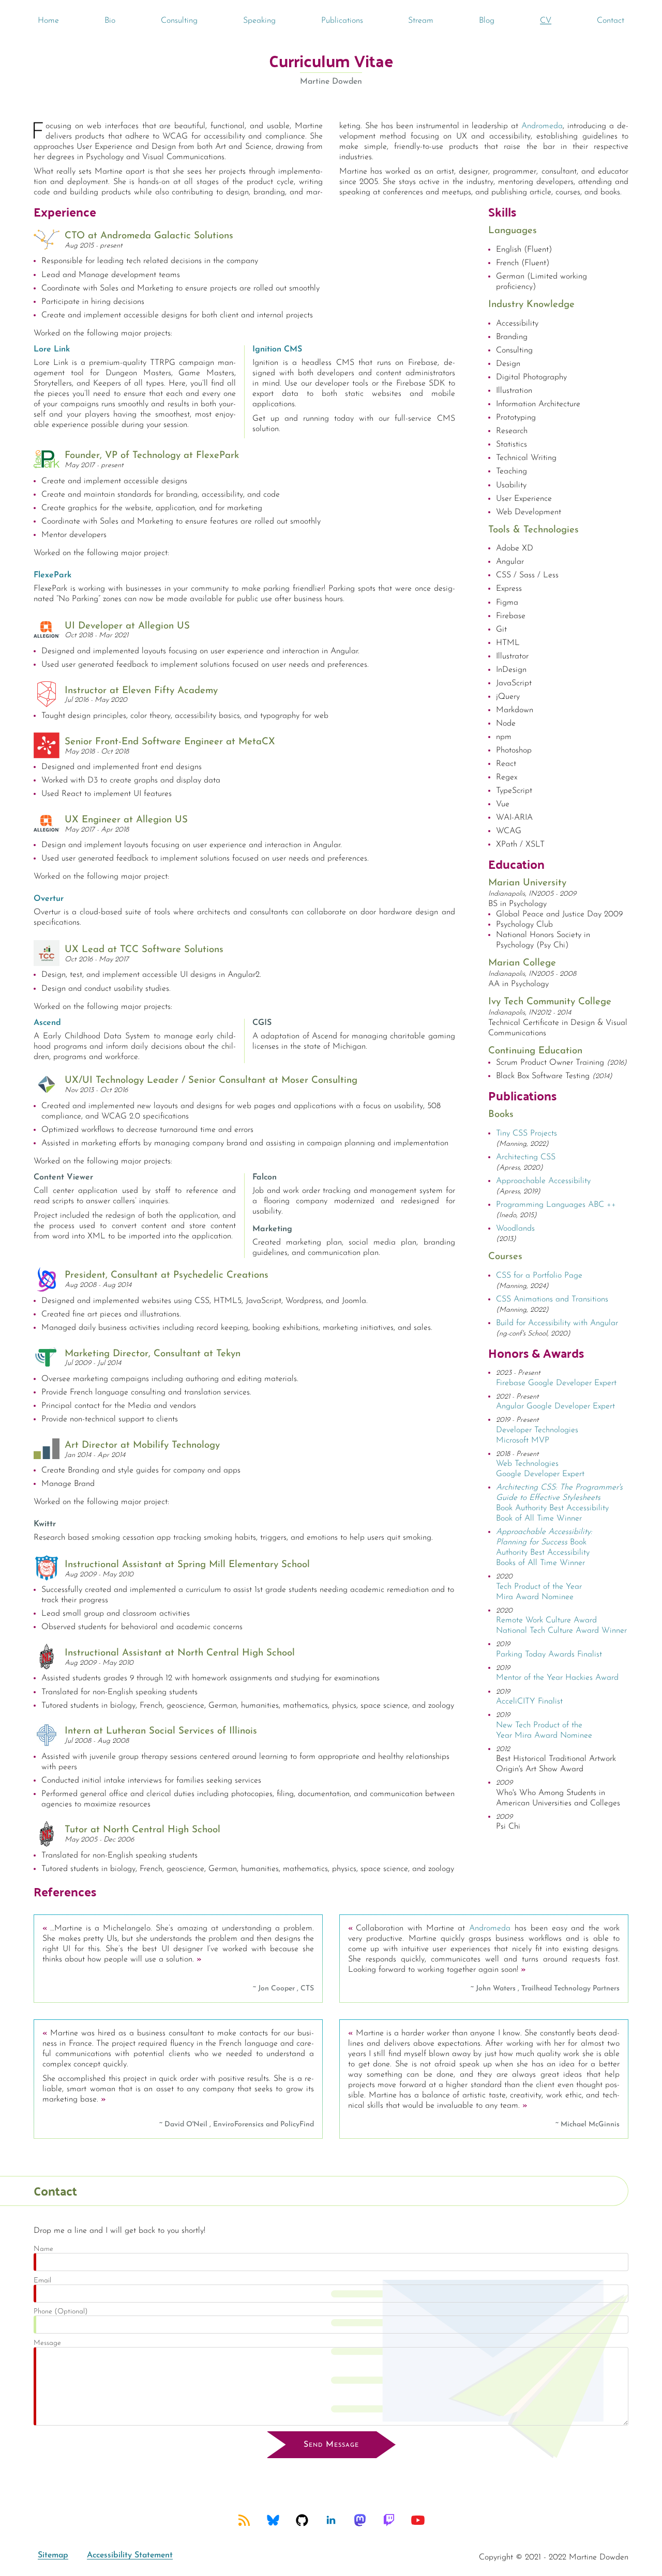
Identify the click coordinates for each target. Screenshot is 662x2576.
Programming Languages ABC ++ (556, 1205)
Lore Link (52, 349)
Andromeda (542, 126)
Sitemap (53, 2555)
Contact (611, 21)
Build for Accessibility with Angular (557, 1323)
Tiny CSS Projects (526, 1133)
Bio (110, 21)
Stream (421, 21)
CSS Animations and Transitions (552, 1299)
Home (48, 21)
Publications (342, 21)
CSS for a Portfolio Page (539, 1276)
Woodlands (515, 1229)
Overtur (49, 899)
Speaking (259, 21)
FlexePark (52, 575)
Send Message (331, 2445)
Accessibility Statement (130, 2555)
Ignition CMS (277, 349)
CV (546, 21)
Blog (487, 21)
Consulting (179, 21)
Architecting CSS (526, 1157)
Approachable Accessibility (543, 1181)
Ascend (47, 1023)
